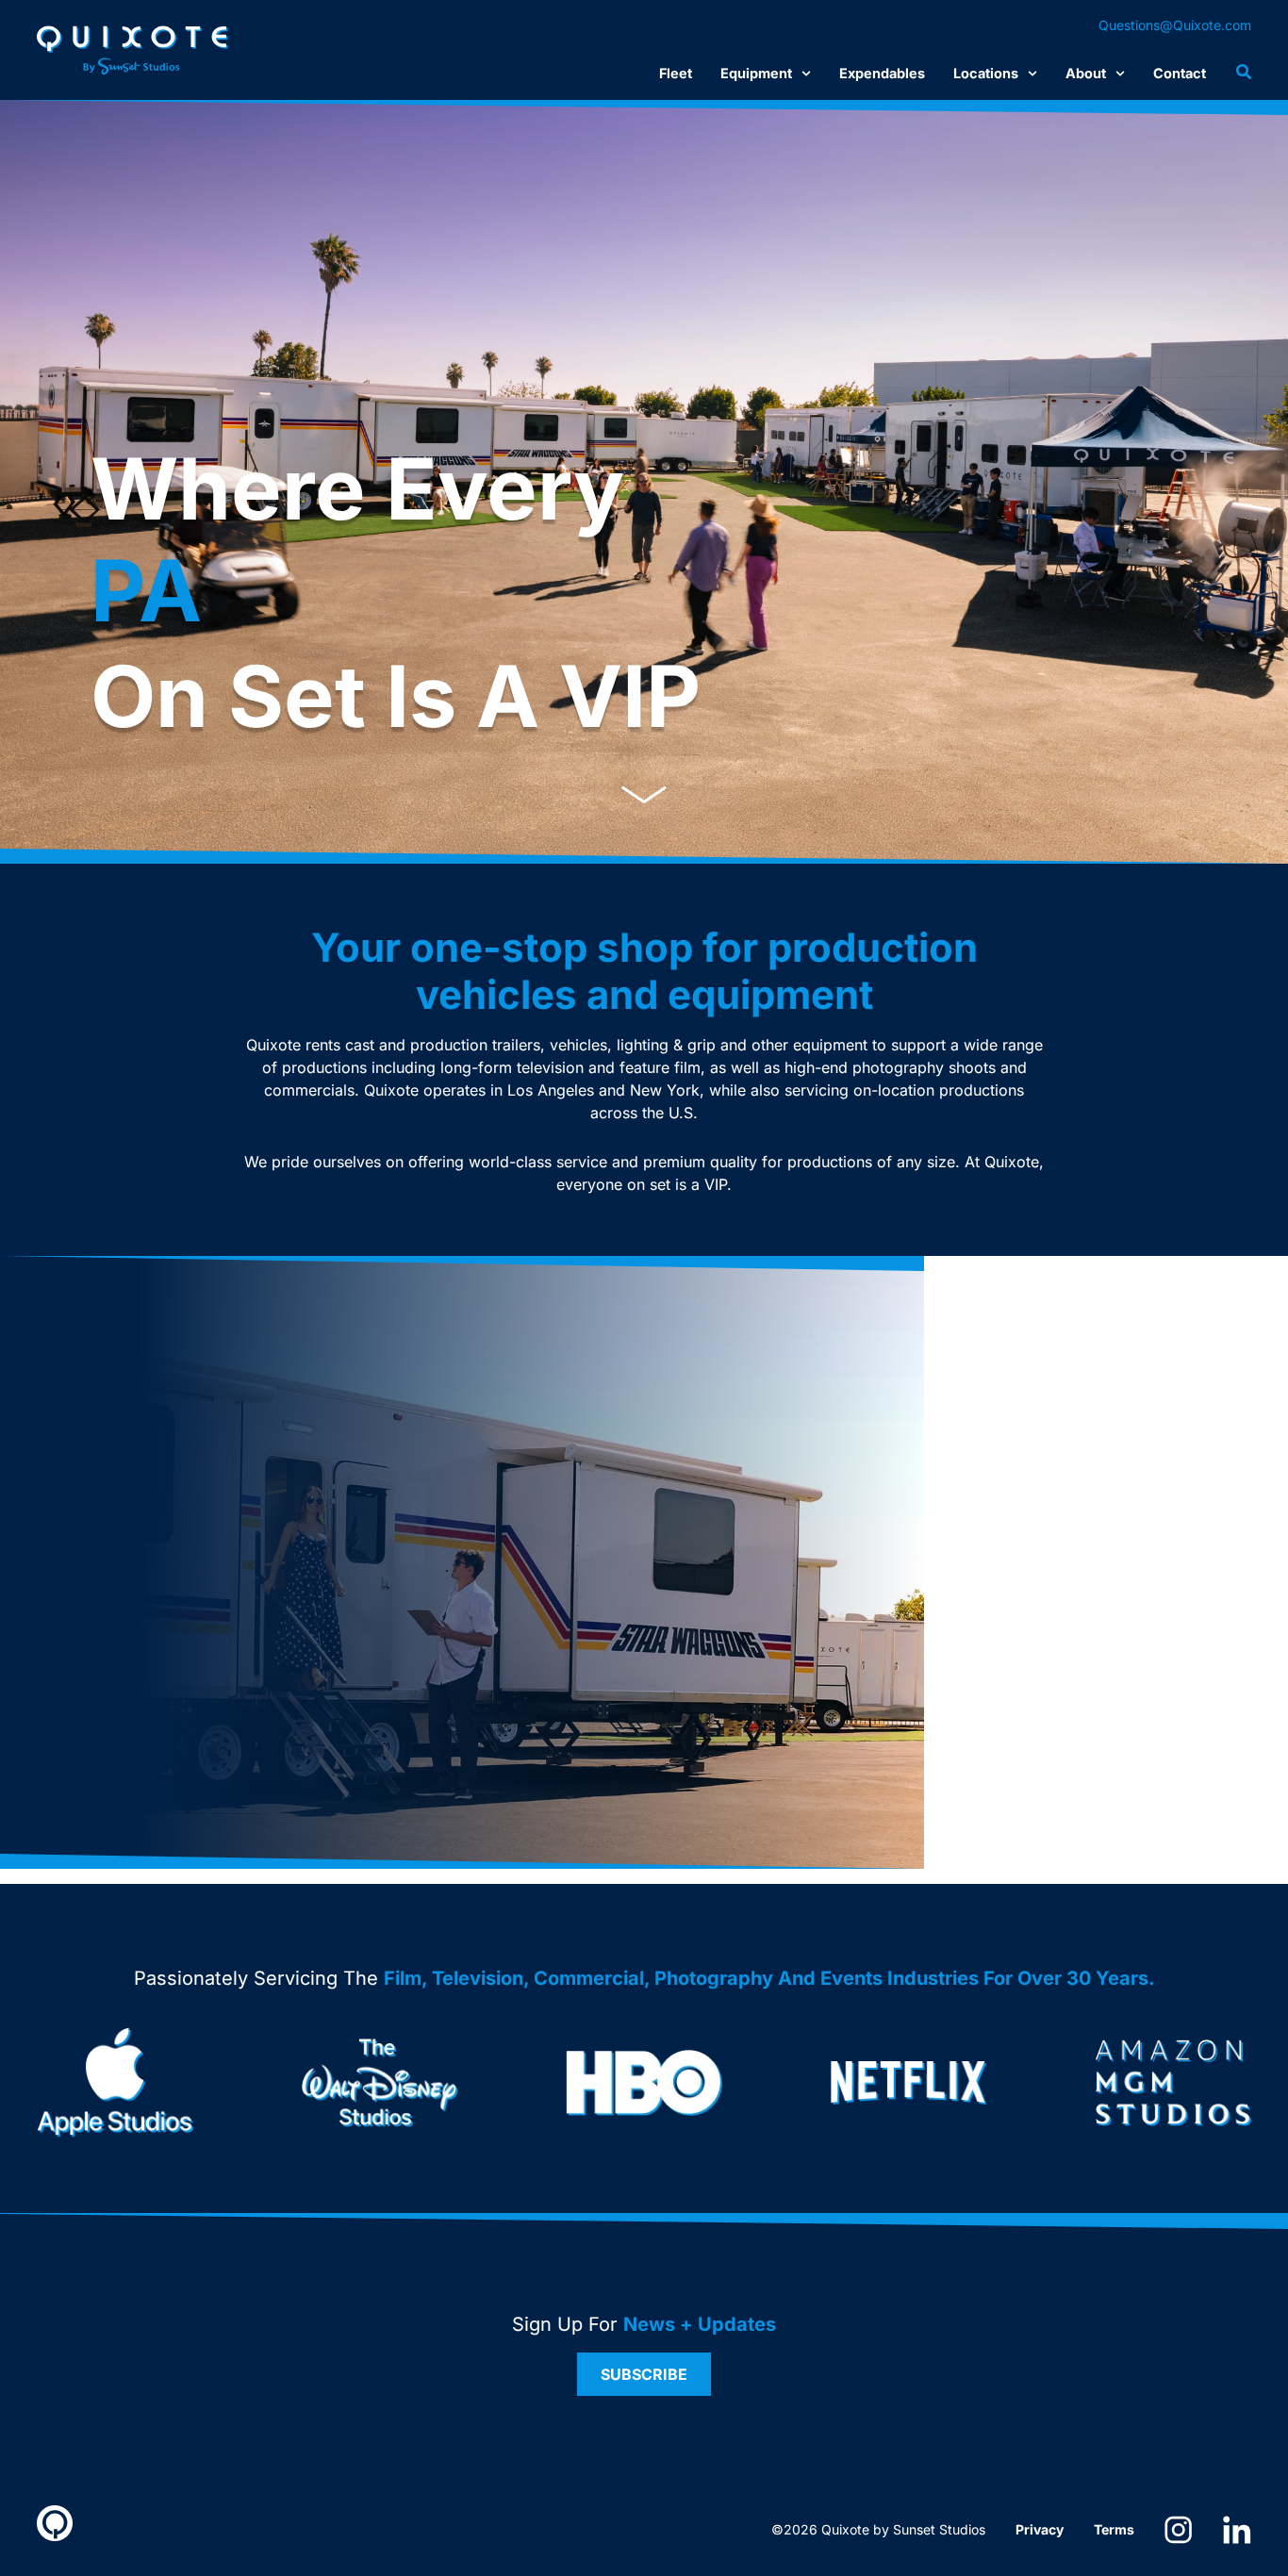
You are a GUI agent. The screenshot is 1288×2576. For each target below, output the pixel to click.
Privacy (1040, 2529)
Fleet (676, 73)
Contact (1180, 73)
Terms (1114, 2529)
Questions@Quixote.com (1175, 25)
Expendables (882, 73)
